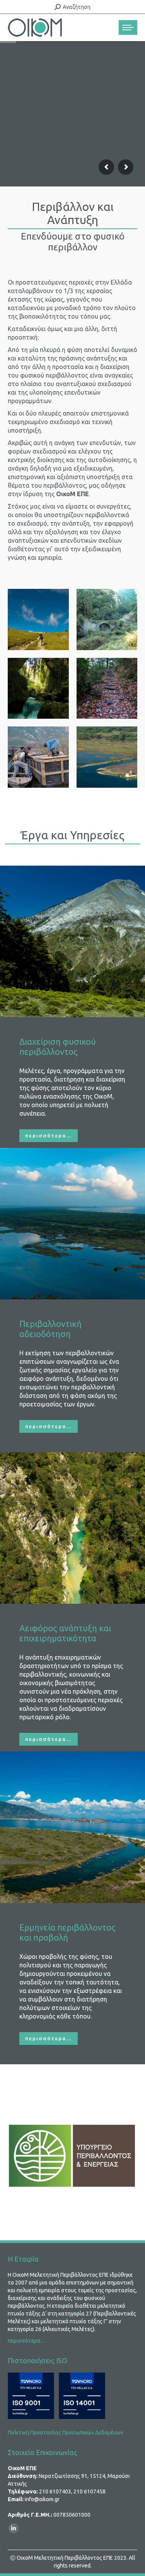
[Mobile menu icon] (128, 28)
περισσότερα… (27, 2341)
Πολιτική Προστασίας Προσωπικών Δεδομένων (65, 2433)
